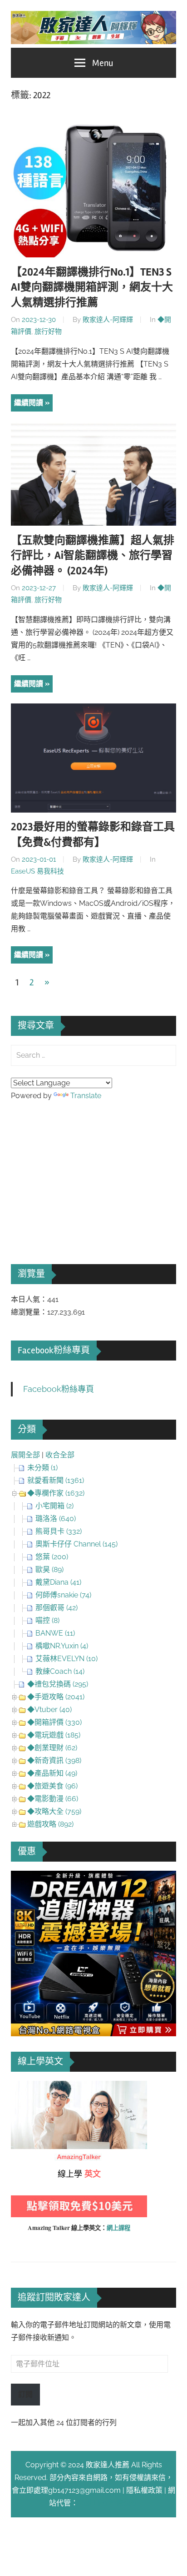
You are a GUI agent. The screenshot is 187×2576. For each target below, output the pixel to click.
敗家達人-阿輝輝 (108, 320)
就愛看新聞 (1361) (56, 1480)
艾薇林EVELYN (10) (66, 1659)
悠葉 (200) (52, 1557)
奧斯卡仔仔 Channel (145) (76, 1544)
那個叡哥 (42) (57, 1608)
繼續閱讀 (29, 403)
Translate (86, 1096)
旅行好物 (48, 331)
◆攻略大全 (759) (54, 1811)
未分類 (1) (42, 1468)
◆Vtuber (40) (49, 1710)
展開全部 (25, 1455)
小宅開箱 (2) (54, 1506)
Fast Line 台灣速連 (108, 2503)
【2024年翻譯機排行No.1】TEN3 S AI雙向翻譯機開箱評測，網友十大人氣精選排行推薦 (92, 287)
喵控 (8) (47, 1620)
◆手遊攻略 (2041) (56, 1697)
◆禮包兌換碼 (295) (58, 1684)
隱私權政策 (144, 2490)
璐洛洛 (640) (56, 1519)
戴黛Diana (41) (58, 1582)
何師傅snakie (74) (63, 1595)
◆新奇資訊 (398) (54, 1760)
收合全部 (60, 1455)
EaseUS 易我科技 (37, 871)
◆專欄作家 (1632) (56, 1493)
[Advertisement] (79, 1170)
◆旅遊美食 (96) (52, 1786)
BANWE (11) (55, 1633)
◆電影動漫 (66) (53, 1799)
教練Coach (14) (60, 1671)
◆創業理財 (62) (52, 1748)
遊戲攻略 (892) (50, 1824)
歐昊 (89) (49, 1569)
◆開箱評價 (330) (54, 1722)
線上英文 (25, 2087)
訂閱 (25, 2394)
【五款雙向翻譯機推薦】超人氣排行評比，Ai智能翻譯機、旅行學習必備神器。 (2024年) (93, 556)
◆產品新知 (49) (52, 1773)
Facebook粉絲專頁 (54, 1350)
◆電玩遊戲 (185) (54, 1735)
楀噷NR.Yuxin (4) (62, 1646)
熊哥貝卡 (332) (59, 1531)
